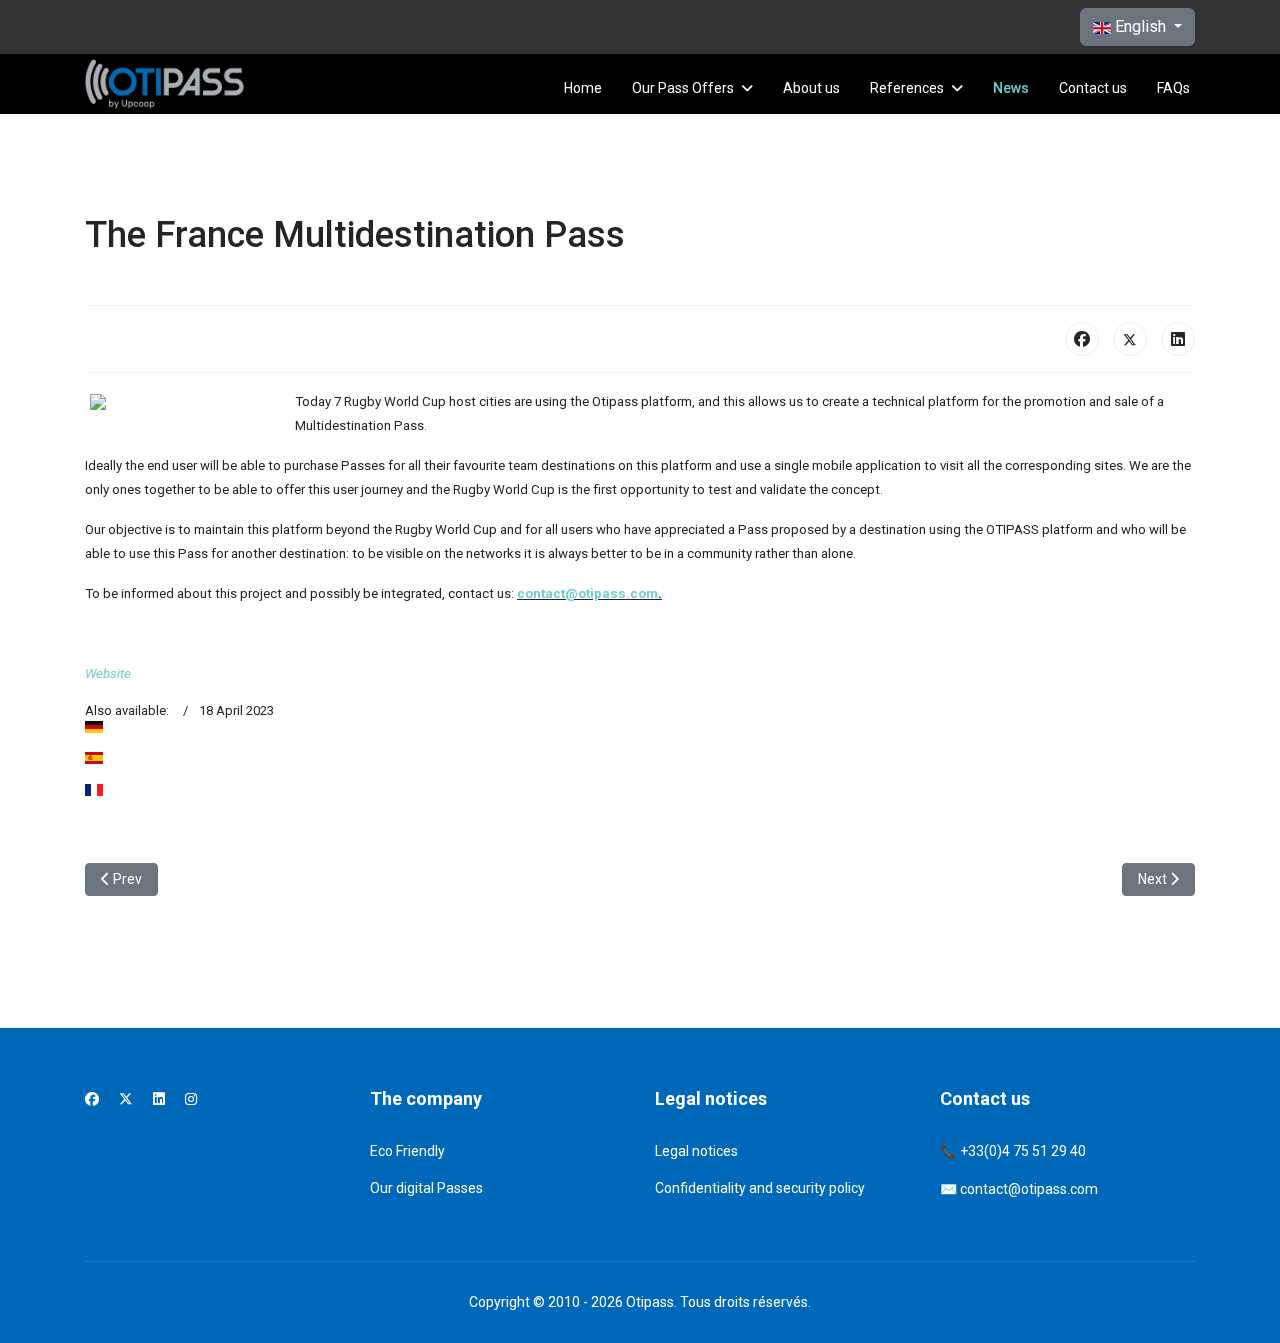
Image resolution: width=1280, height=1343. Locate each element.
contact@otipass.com (587, 593)
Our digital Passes (426, 1188)
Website (108, 673)
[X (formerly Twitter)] (1130, 339)
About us (811, 88)
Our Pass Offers (683, 88)
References (907, 88)
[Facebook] (1082, 339)
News (1011, 88)
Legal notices (696, 1151)
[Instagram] (191, 1099)
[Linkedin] (159, 1099)
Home (583, 88)
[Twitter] (126, 1099)
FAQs (1173, 88)
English (1140, 26)
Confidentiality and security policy (760, 1188)
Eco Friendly (407, 1151)
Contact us (1093, 88)
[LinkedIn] (1178, 339)
